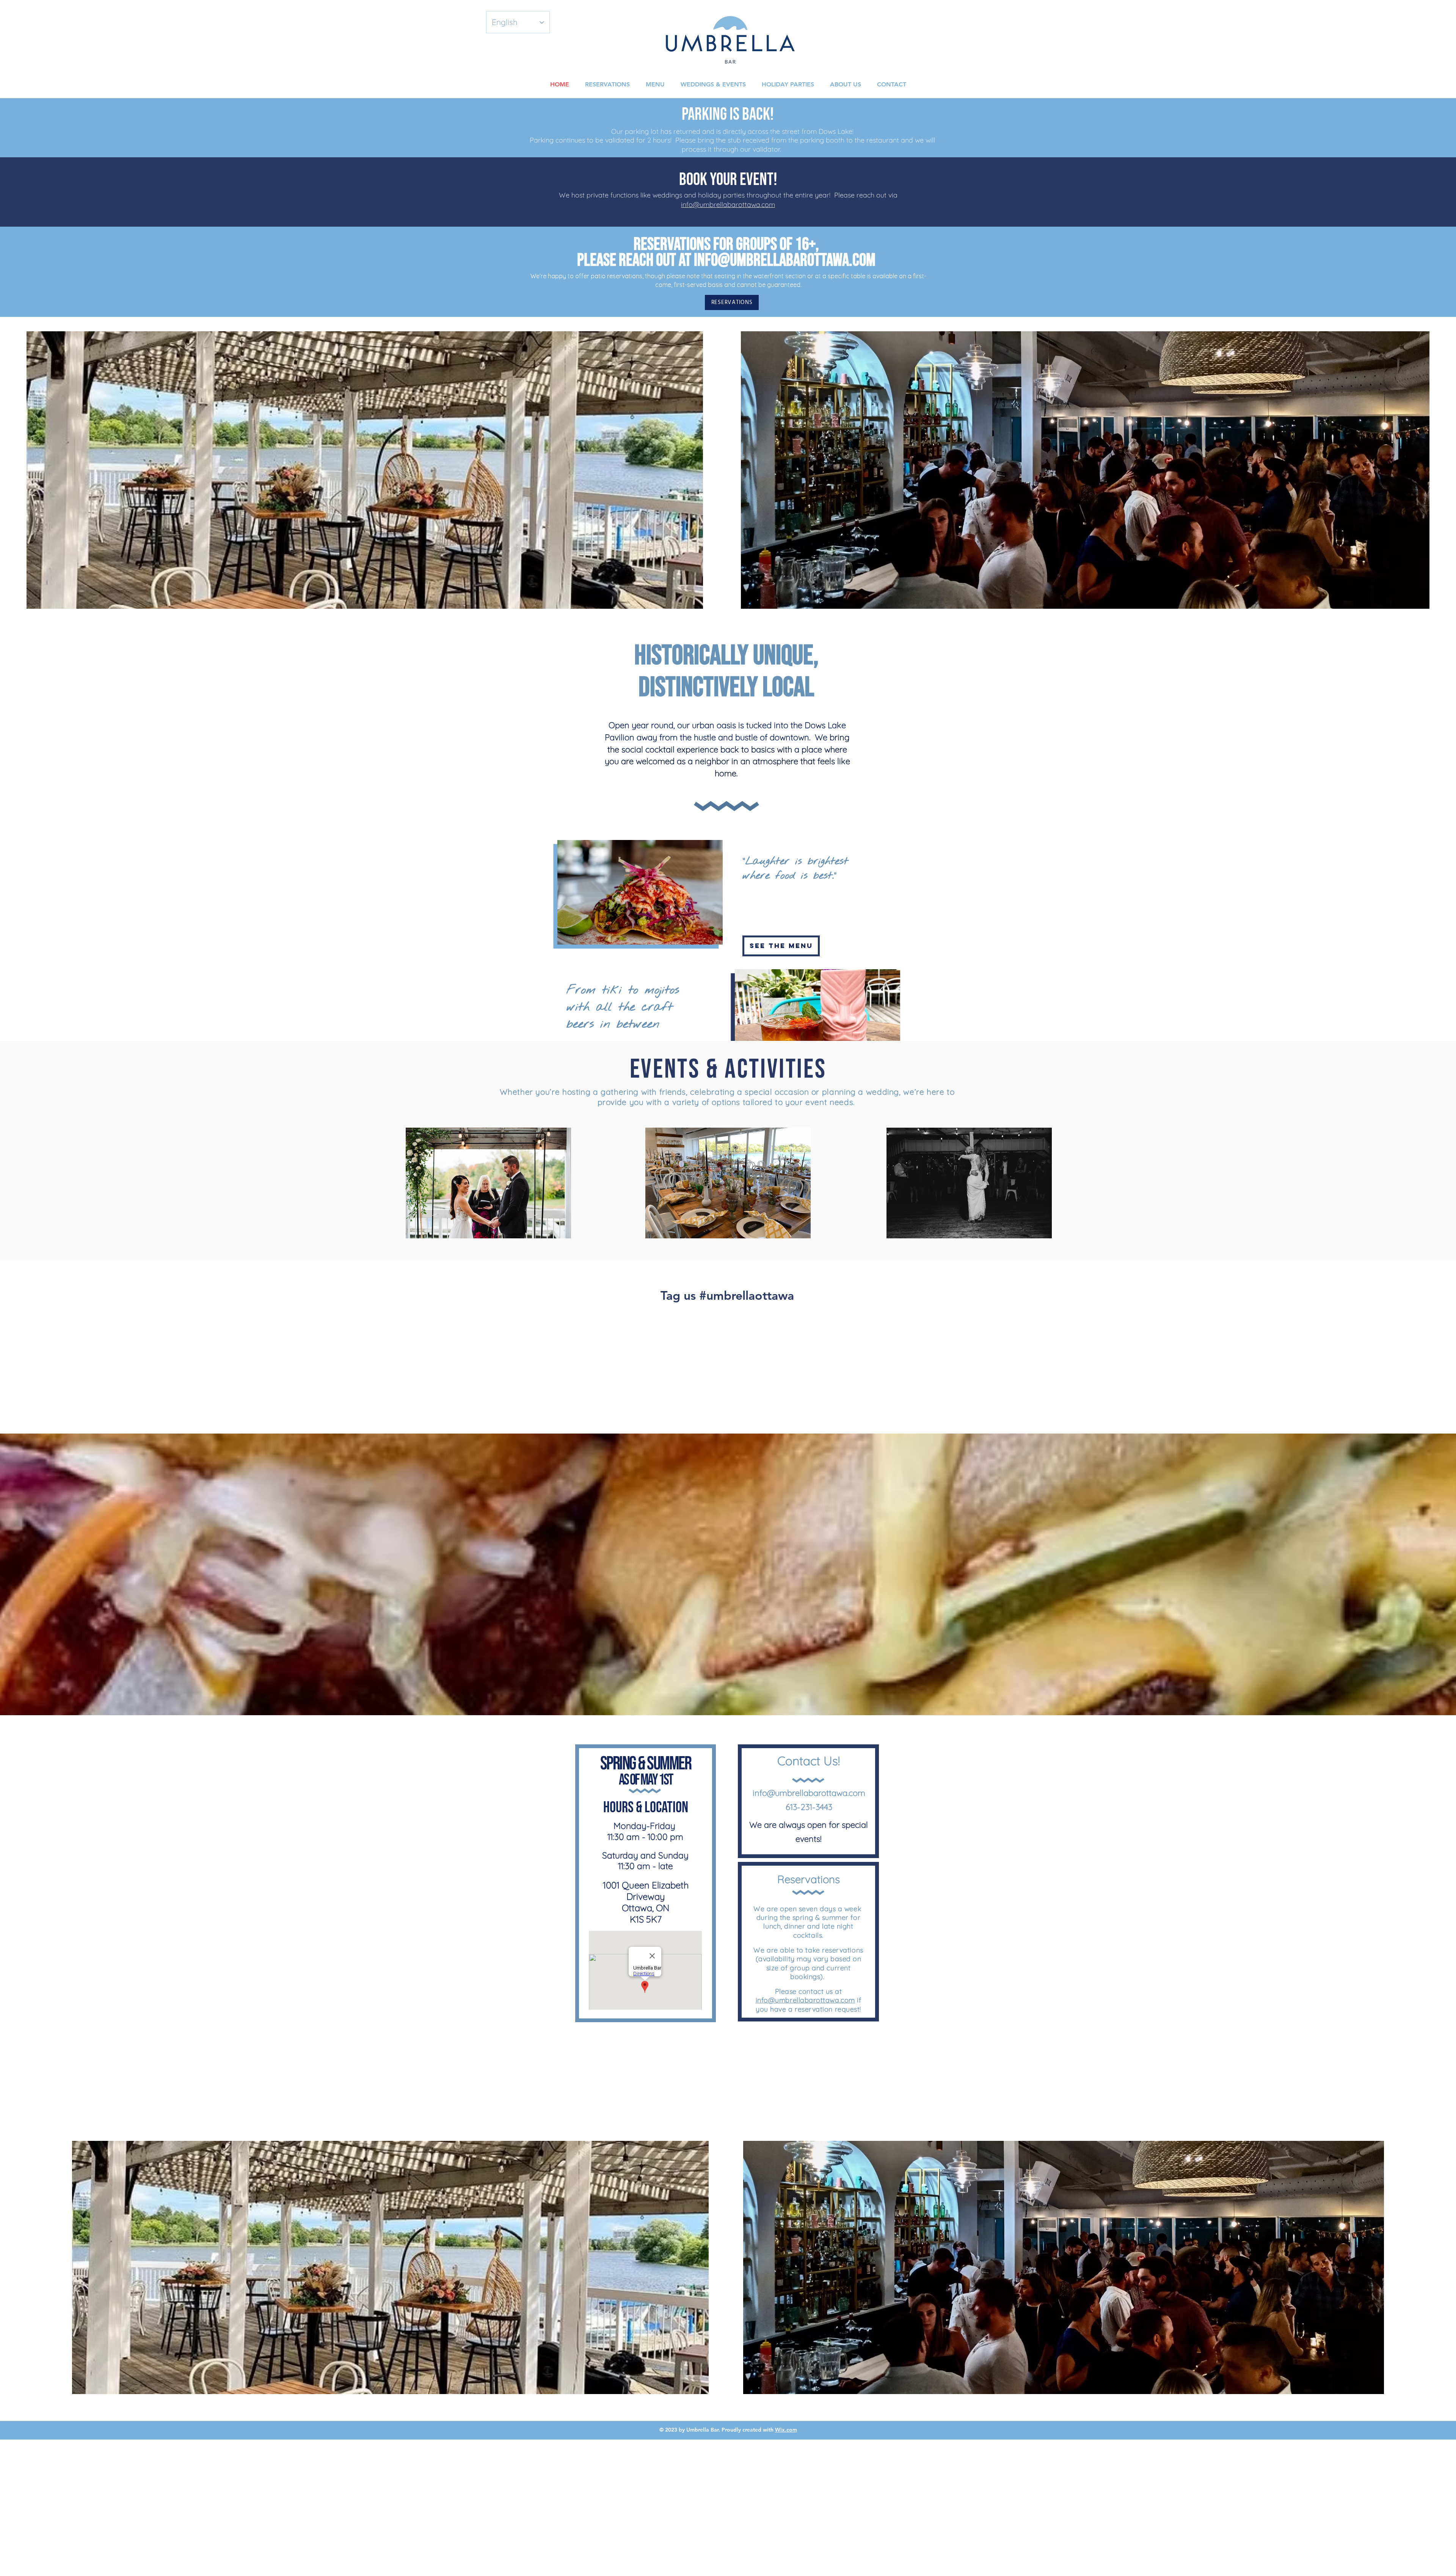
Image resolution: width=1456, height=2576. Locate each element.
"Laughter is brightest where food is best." (795, 869)
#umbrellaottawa (747, 1295)
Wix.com (786, 2430)
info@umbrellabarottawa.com (728, 204)
